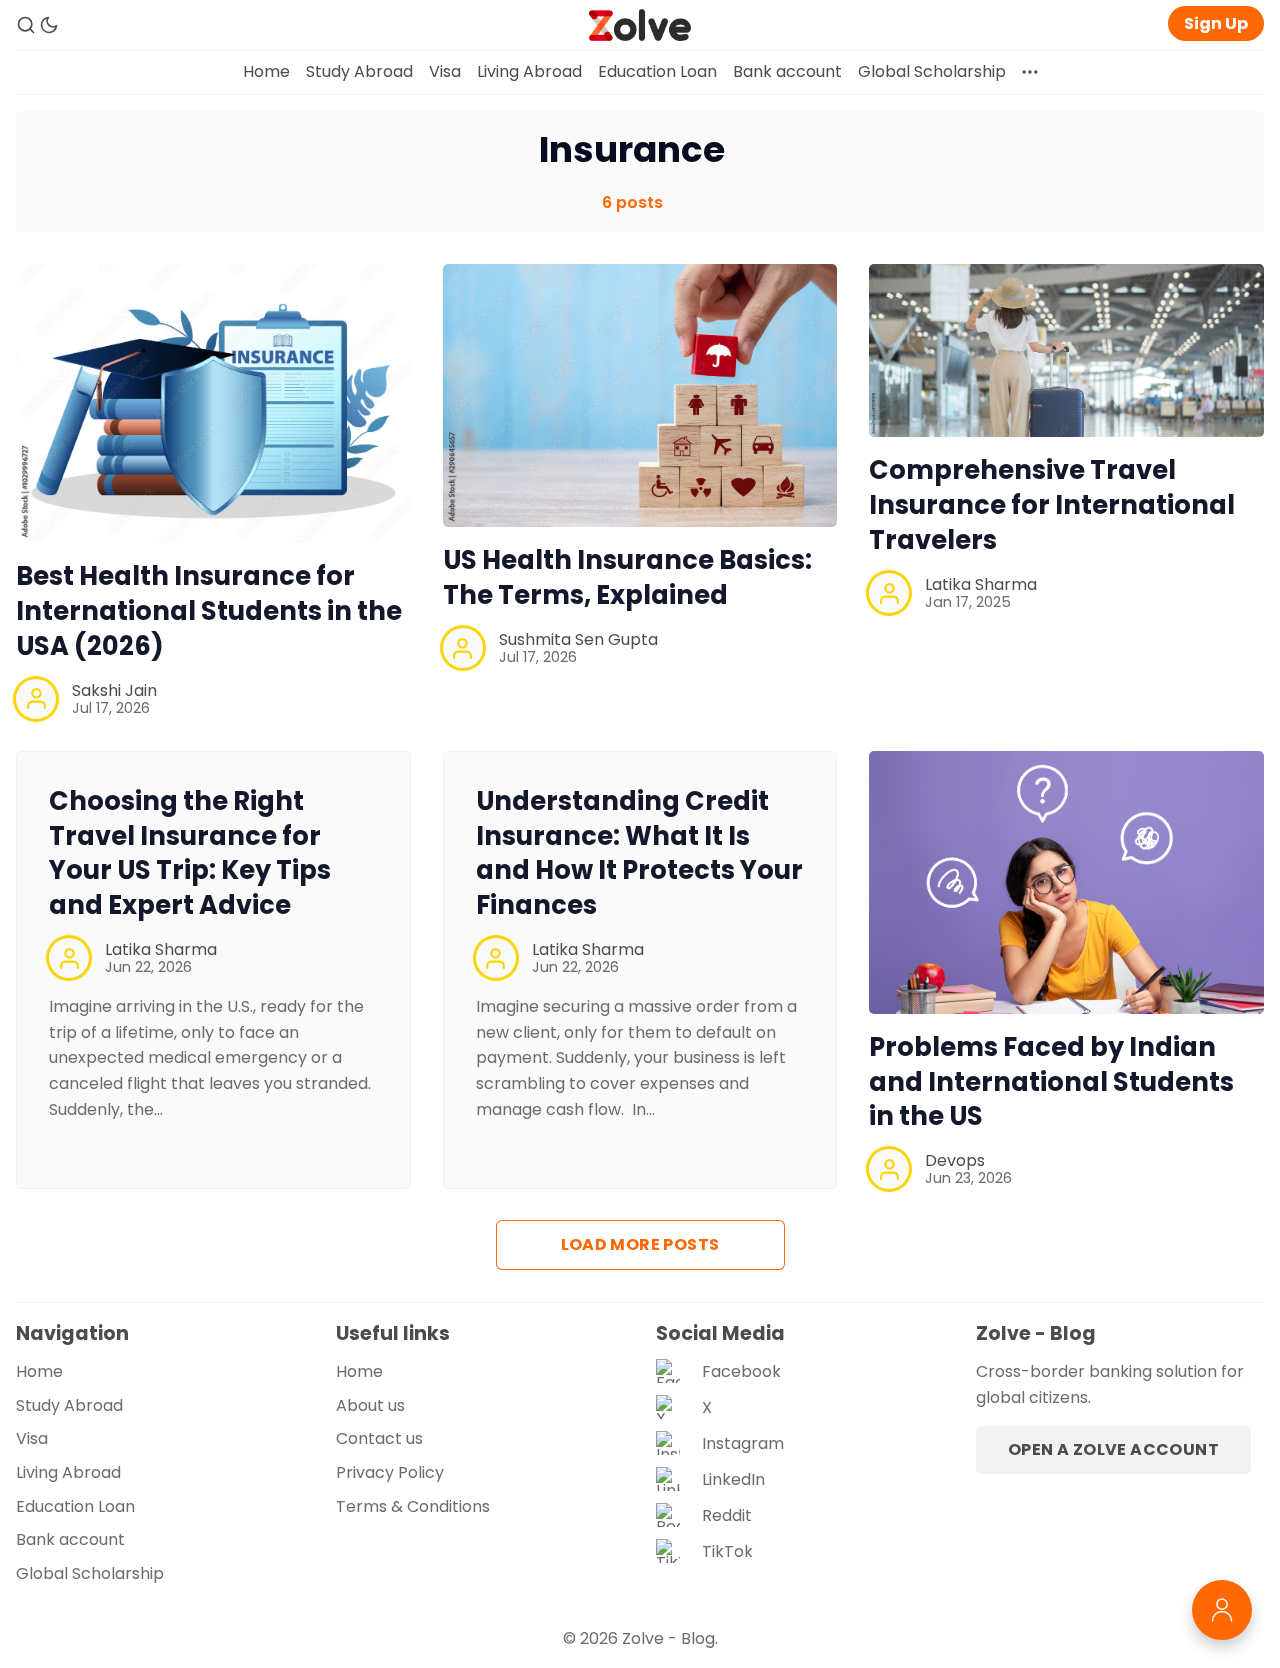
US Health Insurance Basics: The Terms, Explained (627, 577)
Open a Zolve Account (1113, 1449)
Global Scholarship (932, 71)
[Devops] (889, 1169)
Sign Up (1216, 23)
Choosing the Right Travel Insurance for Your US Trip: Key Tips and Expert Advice (190, 853)
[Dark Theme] (49, 25)
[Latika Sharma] (889, 593)
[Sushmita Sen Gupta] (463, 648)
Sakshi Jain (114, 690)
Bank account (787, 71)
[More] (1030, 72)
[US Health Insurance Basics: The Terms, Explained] (640, 395)
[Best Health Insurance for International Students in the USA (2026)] (213, 403)
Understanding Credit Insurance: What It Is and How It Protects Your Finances (639, 853)
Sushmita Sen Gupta (578, 639)
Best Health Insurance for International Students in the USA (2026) (209, 611)
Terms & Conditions (413, 1506)
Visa (445, 71)
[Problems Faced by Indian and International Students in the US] (1066, 882)
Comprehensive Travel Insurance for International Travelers (1052, 505)
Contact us (379, 1438)
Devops (955, 1160)
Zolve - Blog (668, 1638)
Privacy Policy (390, 1472)
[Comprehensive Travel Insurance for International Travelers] (1066, 350)
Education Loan (657, 71)
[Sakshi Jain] (36, 699)
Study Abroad (359, 71)
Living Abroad (529, 71)
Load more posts (640, 1244)
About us (370, 1405)
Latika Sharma (981, 584)
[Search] (26, 25)
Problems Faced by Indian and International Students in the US (1051, 1082)
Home (266, 71)
